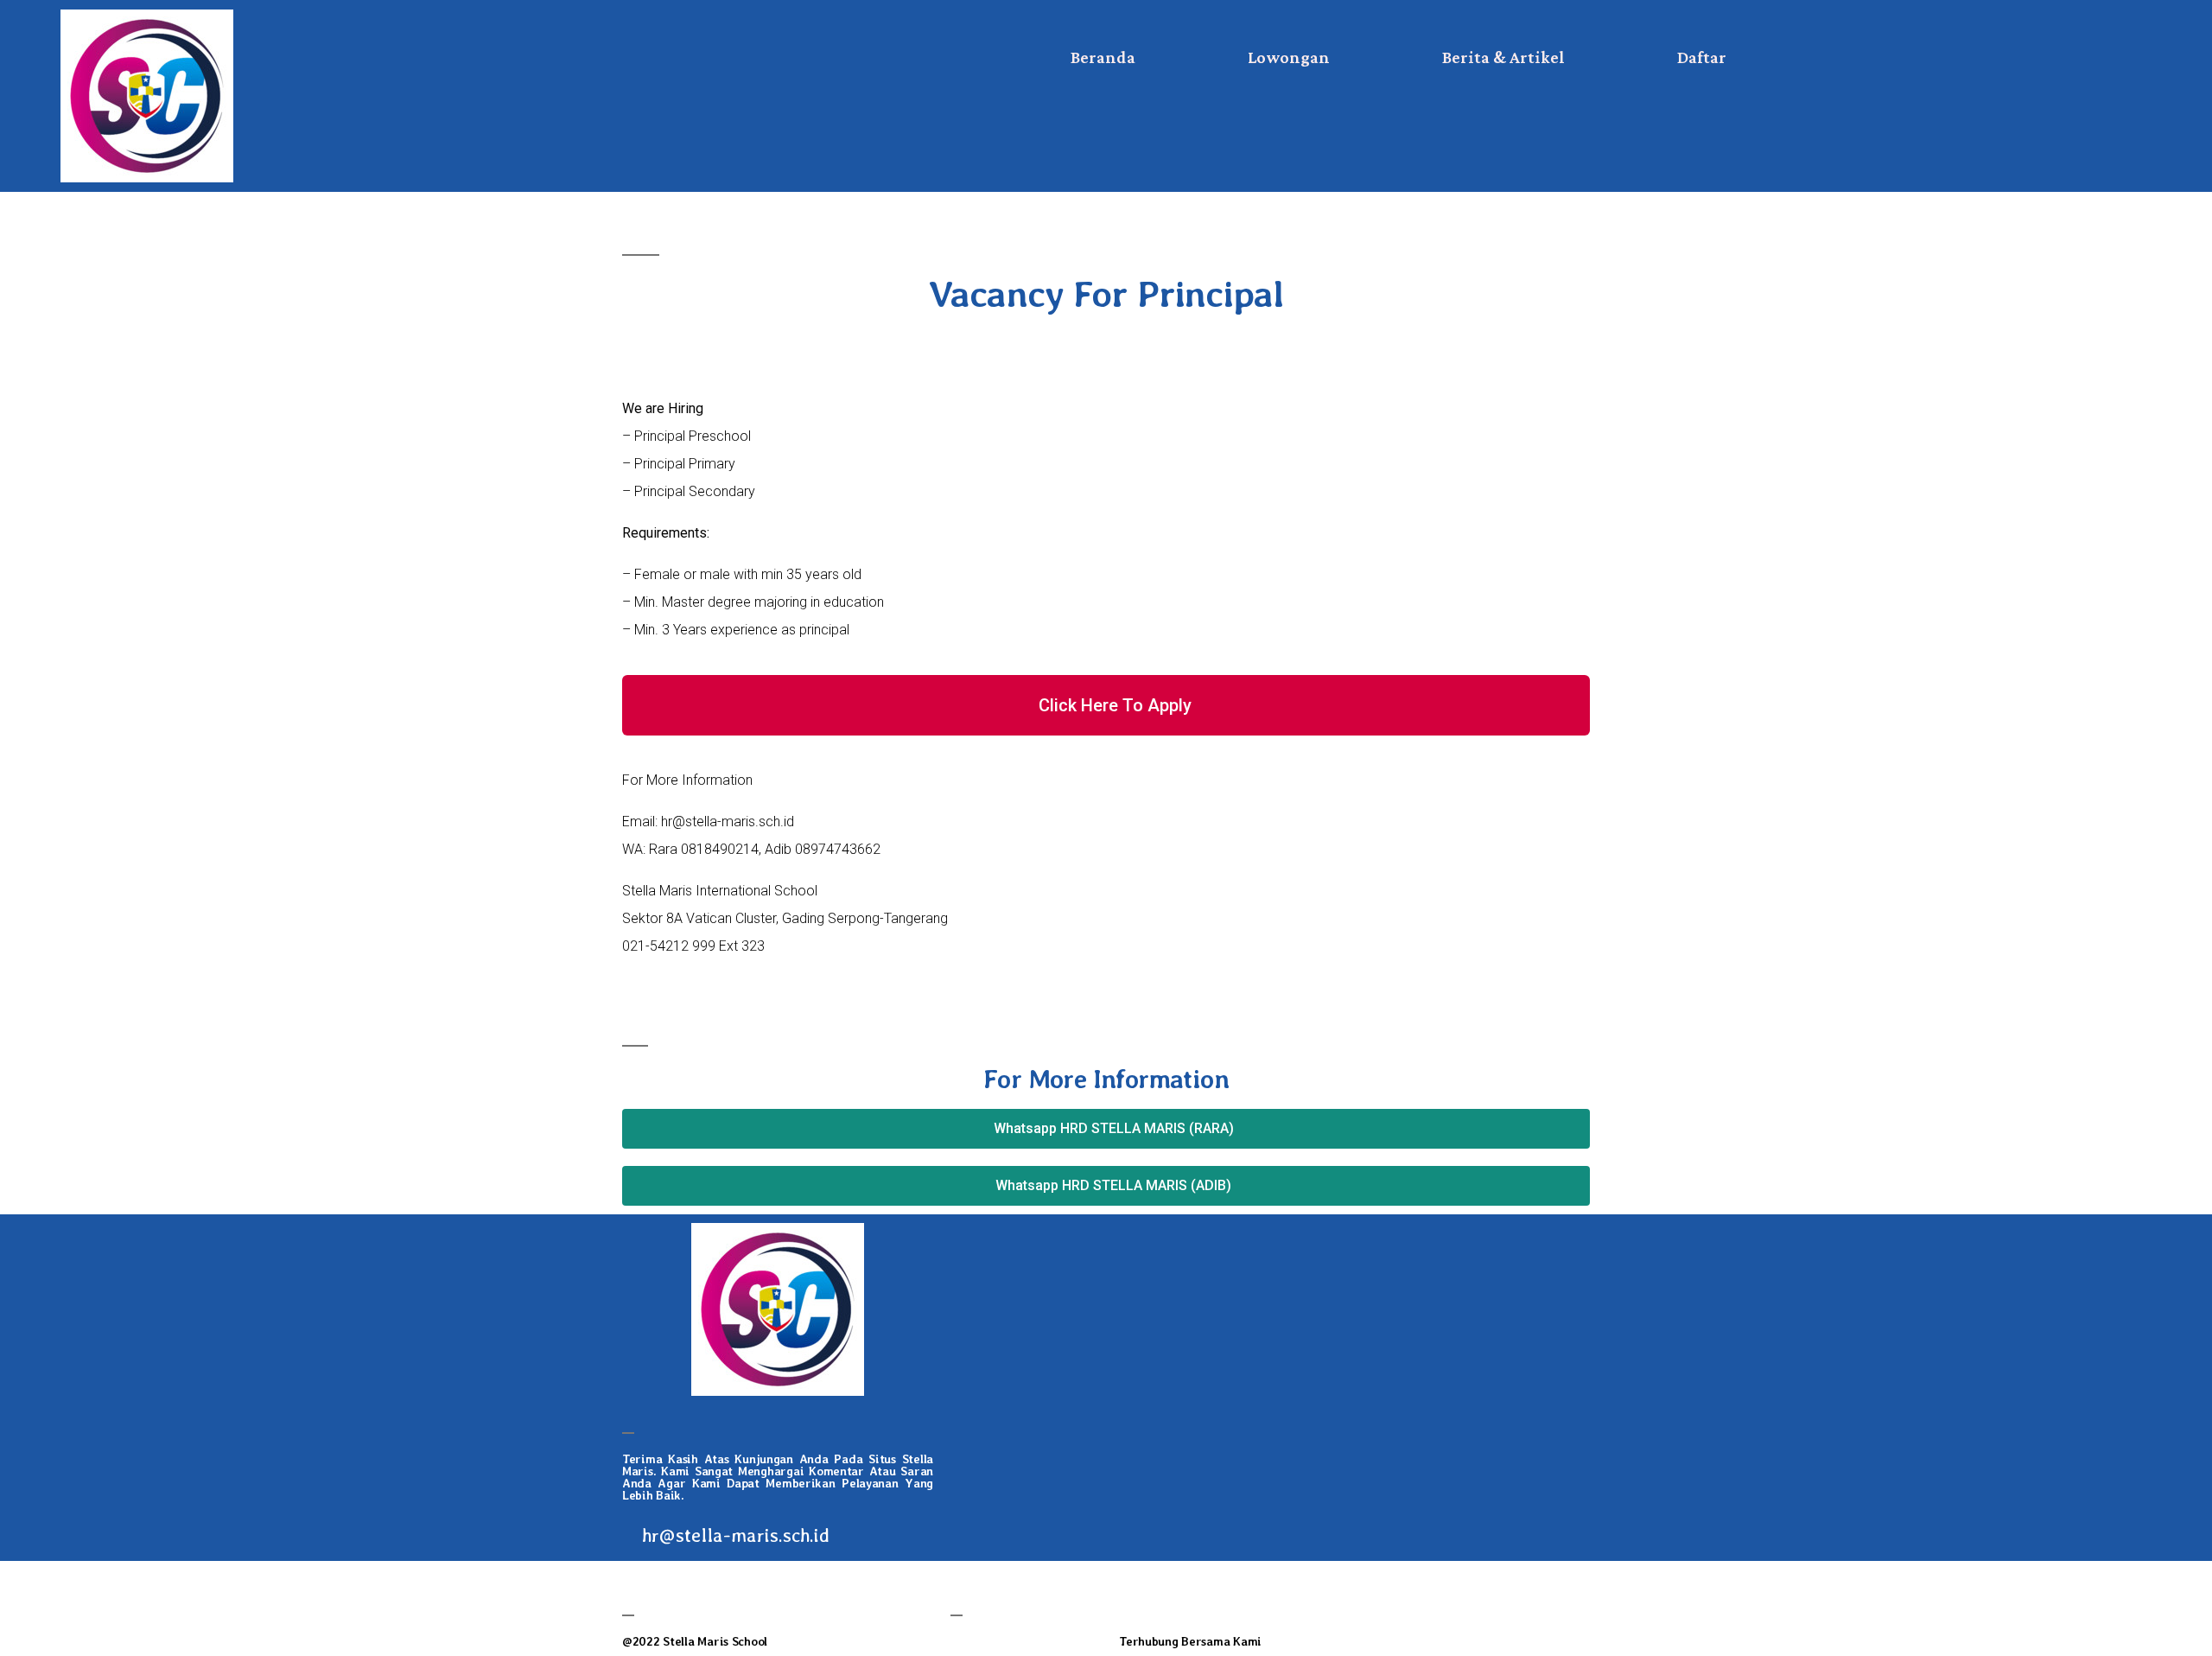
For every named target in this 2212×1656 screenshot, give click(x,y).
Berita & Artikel (1503, 57)
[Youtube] (1531, 1600)
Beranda (1103, 57)
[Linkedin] (1337, 1600)
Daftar (1702, 57)
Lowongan (1289, 57)
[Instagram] (1402, 1600)
